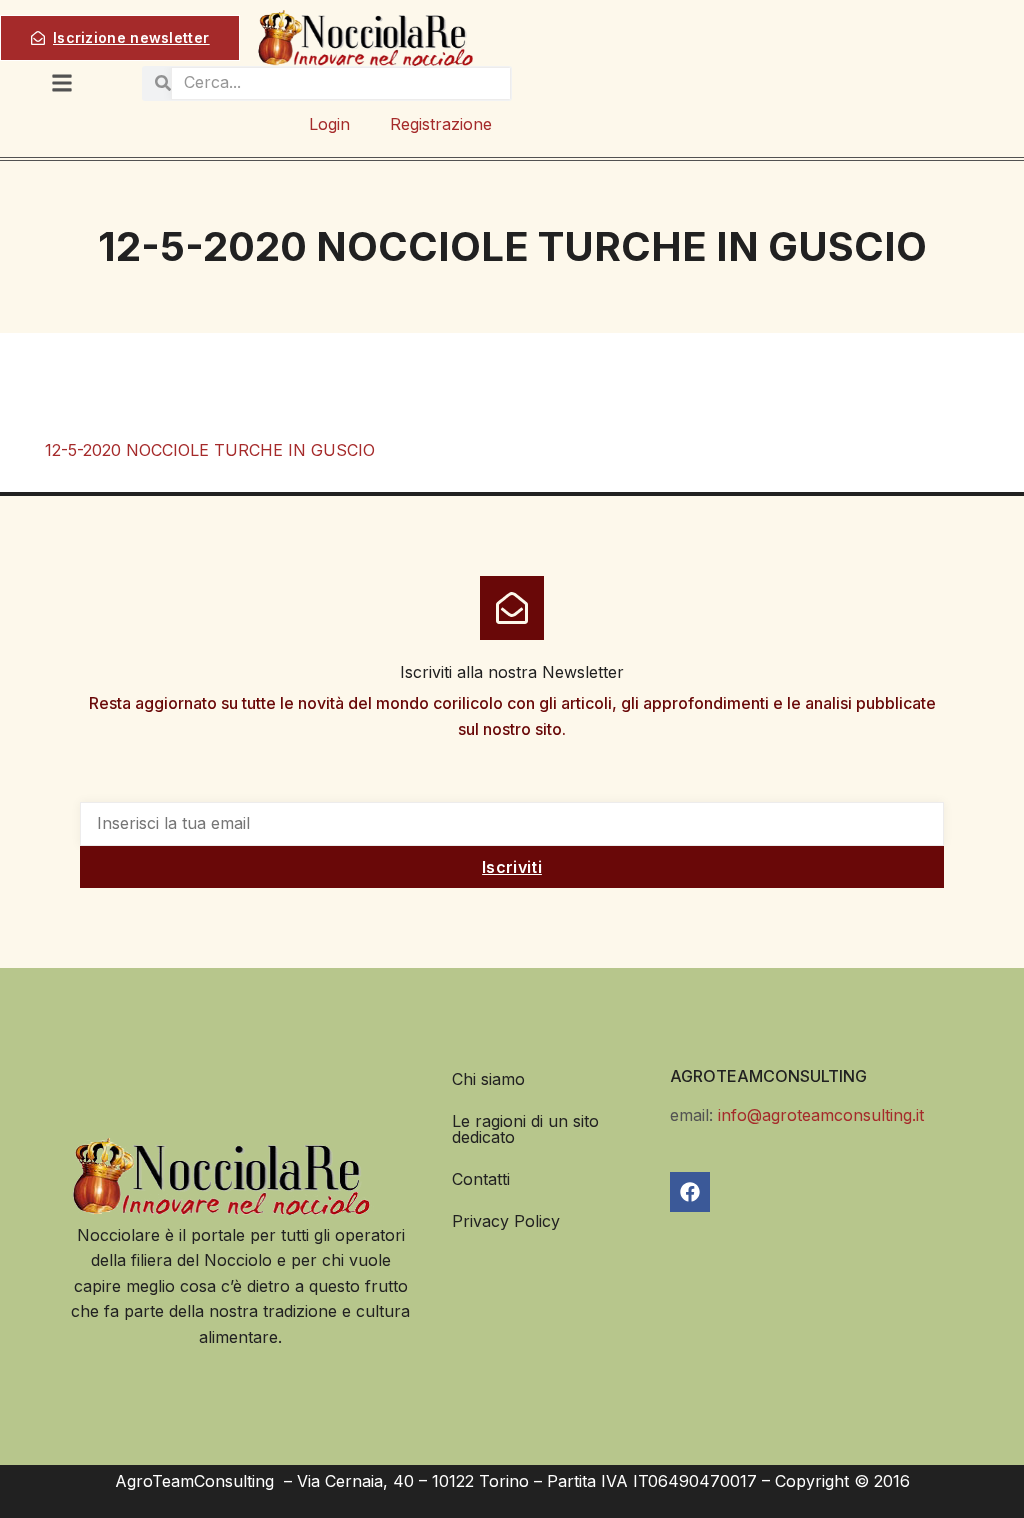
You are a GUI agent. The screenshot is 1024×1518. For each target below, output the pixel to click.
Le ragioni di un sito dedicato (525, 1129)
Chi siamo (488, 1079)
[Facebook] (690, 1192)
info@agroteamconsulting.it (821, 1115)
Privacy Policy (506, 1221)
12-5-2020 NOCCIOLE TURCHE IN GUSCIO (210, 450)
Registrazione (441, 124)
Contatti (481, 1179)
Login (329, 124)
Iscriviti (512, 867)
